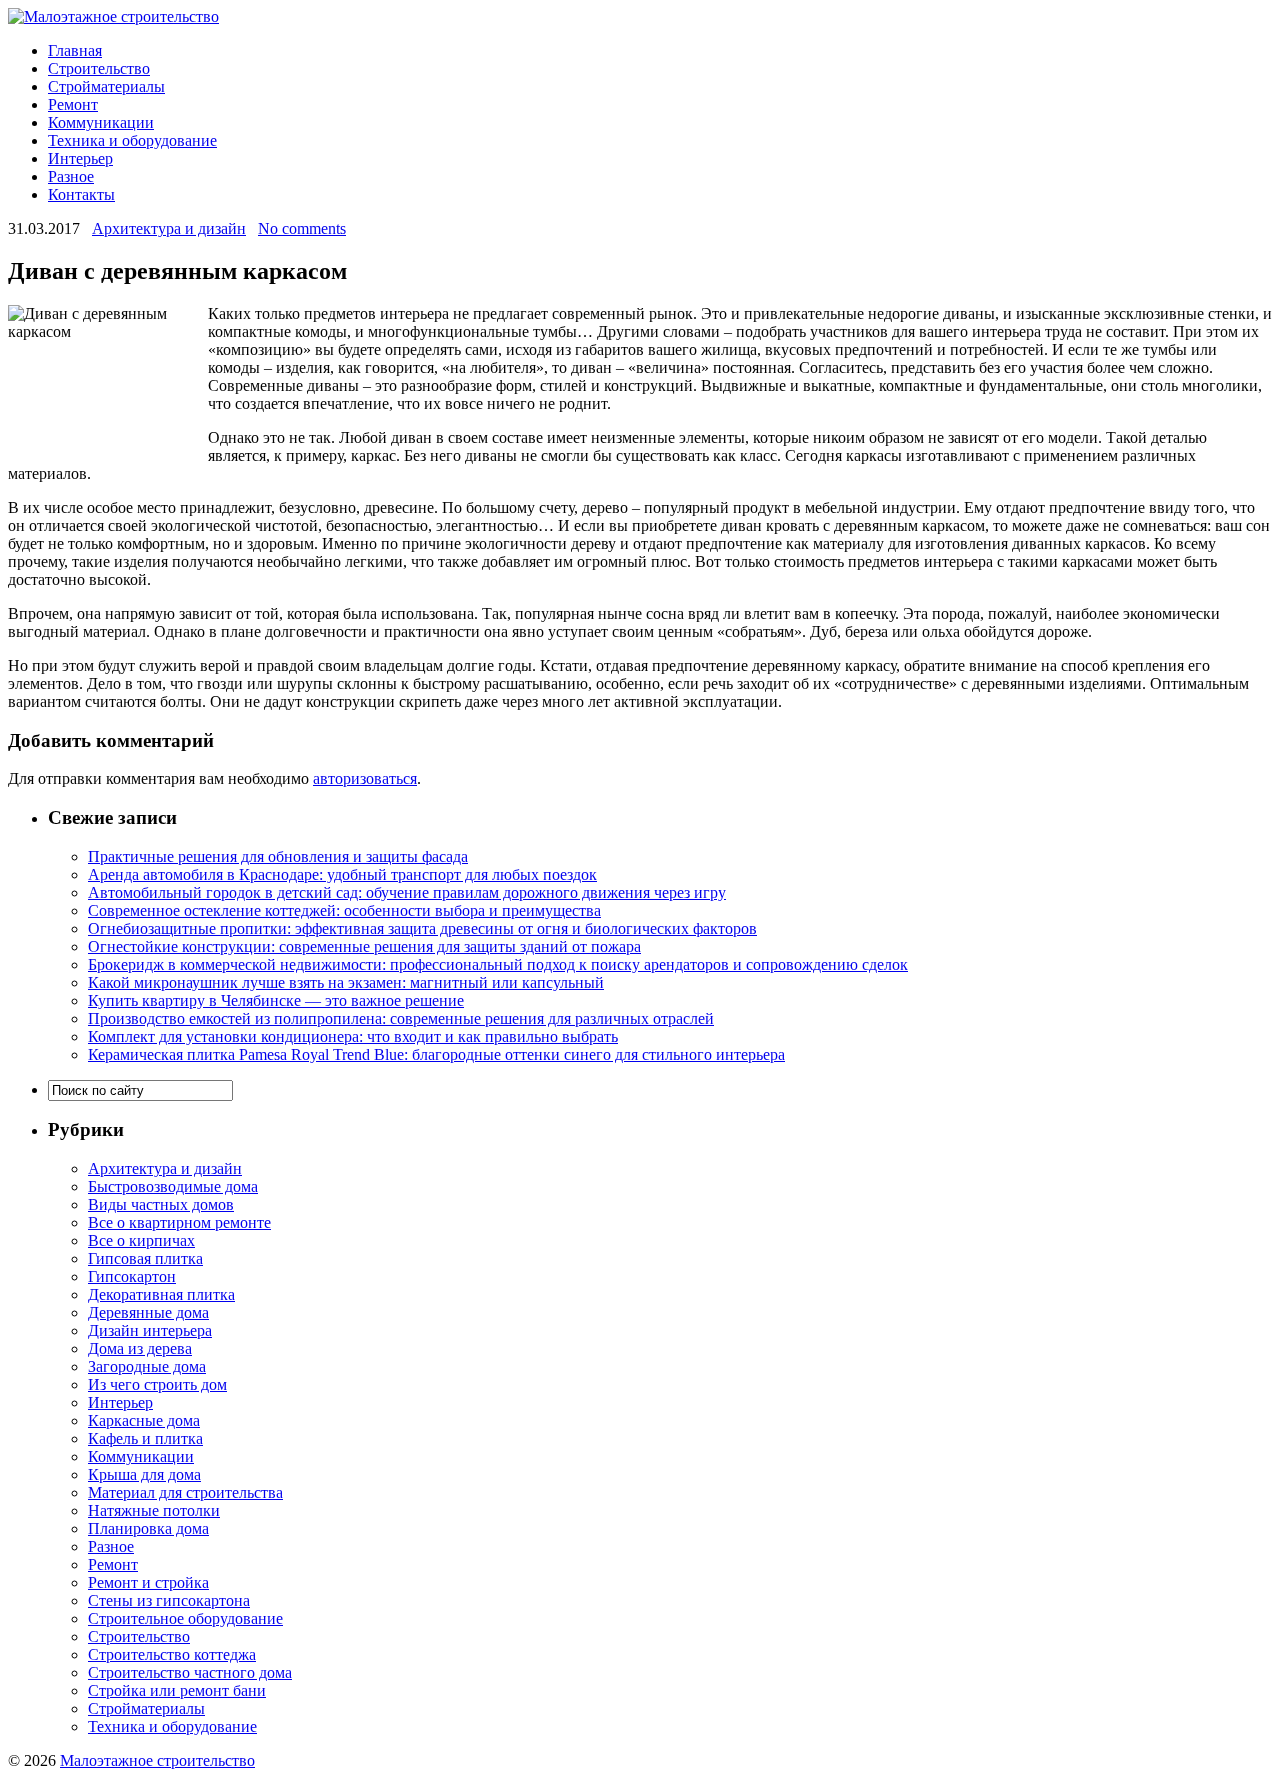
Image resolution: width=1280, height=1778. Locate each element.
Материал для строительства (185, 1492)
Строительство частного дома (190, 1672)
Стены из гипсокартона (169, 1600)
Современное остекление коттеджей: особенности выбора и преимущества (344, 910)
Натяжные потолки (154, 1510)
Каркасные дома (144, 1420)
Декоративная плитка (161, 1294)
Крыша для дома (144, 1474)
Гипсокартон (132, 1276)
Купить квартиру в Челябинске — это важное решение (276, 1000)
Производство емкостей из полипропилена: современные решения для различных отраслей (401, 1018)
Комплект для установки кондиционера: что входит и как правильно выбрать (353, 1036)
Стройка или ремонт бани (177, 1690)
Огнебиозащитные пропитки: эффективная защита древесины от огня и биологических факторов (422, 928)
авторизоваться (365, 778)
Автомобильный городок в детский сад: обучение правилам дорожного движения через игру (407, 892)
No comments (302, 228)
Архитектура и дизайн (169, 228)
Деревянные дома (148, 1312)
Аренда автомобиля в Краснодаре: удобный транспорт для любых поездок (342, 874)
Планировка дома (148, 1528)
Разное (71, 176)
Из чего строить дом (157, 1384)
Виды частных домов (161, 1204)
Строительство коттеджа (172, 1654)
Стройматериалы (106, 86)
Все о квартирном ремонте (179, 1222)
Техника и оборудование (132, 140)
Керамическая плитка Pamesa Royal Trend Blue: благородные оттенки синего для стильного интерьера (436, 1054)
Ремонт (73, 104)
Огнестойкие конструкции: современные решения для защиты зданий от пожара (364, 946)
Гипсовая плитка (145, 1258)
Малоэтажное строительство (157, 1760)
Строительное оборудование (185, 1618)
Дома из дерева (140, 1348)
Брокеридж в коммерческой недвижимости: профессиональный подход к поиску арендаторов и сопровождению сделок (498, 964)
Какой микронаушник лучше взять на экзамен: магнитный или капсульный (346, 982)
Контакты (81, 194)
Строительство (99, 68)
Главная (75, 50)
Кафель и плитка (145, 1438)
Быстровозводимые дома (173, 1186)
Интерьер (80, 158)
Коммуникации (101, 122)
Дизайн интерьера (150, 1330)
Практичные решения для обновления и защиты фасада (278, 856)
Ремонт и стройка (148, 1582)
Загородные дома (147, 1366)
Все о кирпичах (141, 1240)
